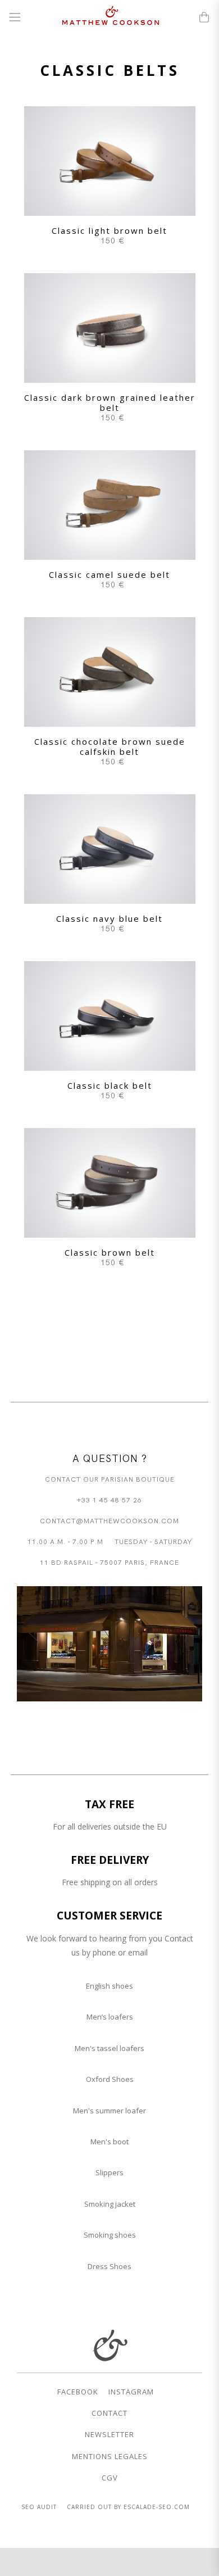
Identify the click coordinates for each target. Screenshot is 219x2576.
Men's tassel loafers (109, 2048)
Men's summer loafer (109, 2111)
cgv (110, 2478)
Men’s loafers (110, 2017)
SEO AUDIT (39, 2507)
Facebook (78, 2392)
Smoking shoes (110, 2235)
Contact (109, 2413)
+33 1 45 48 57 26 (109, 1499)
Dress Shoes (109, 2266)
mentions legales (110, 2456)
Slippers (109, 2172)
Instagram (131, 2392)
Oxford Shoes (110, 2079)
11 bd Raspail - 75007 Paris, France (109, 1562)
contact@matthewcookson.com (109, 1520)
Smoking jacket (110, 2204)
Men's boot (109, 2142)
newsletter (109, 2434)
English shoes (109, 1986)
